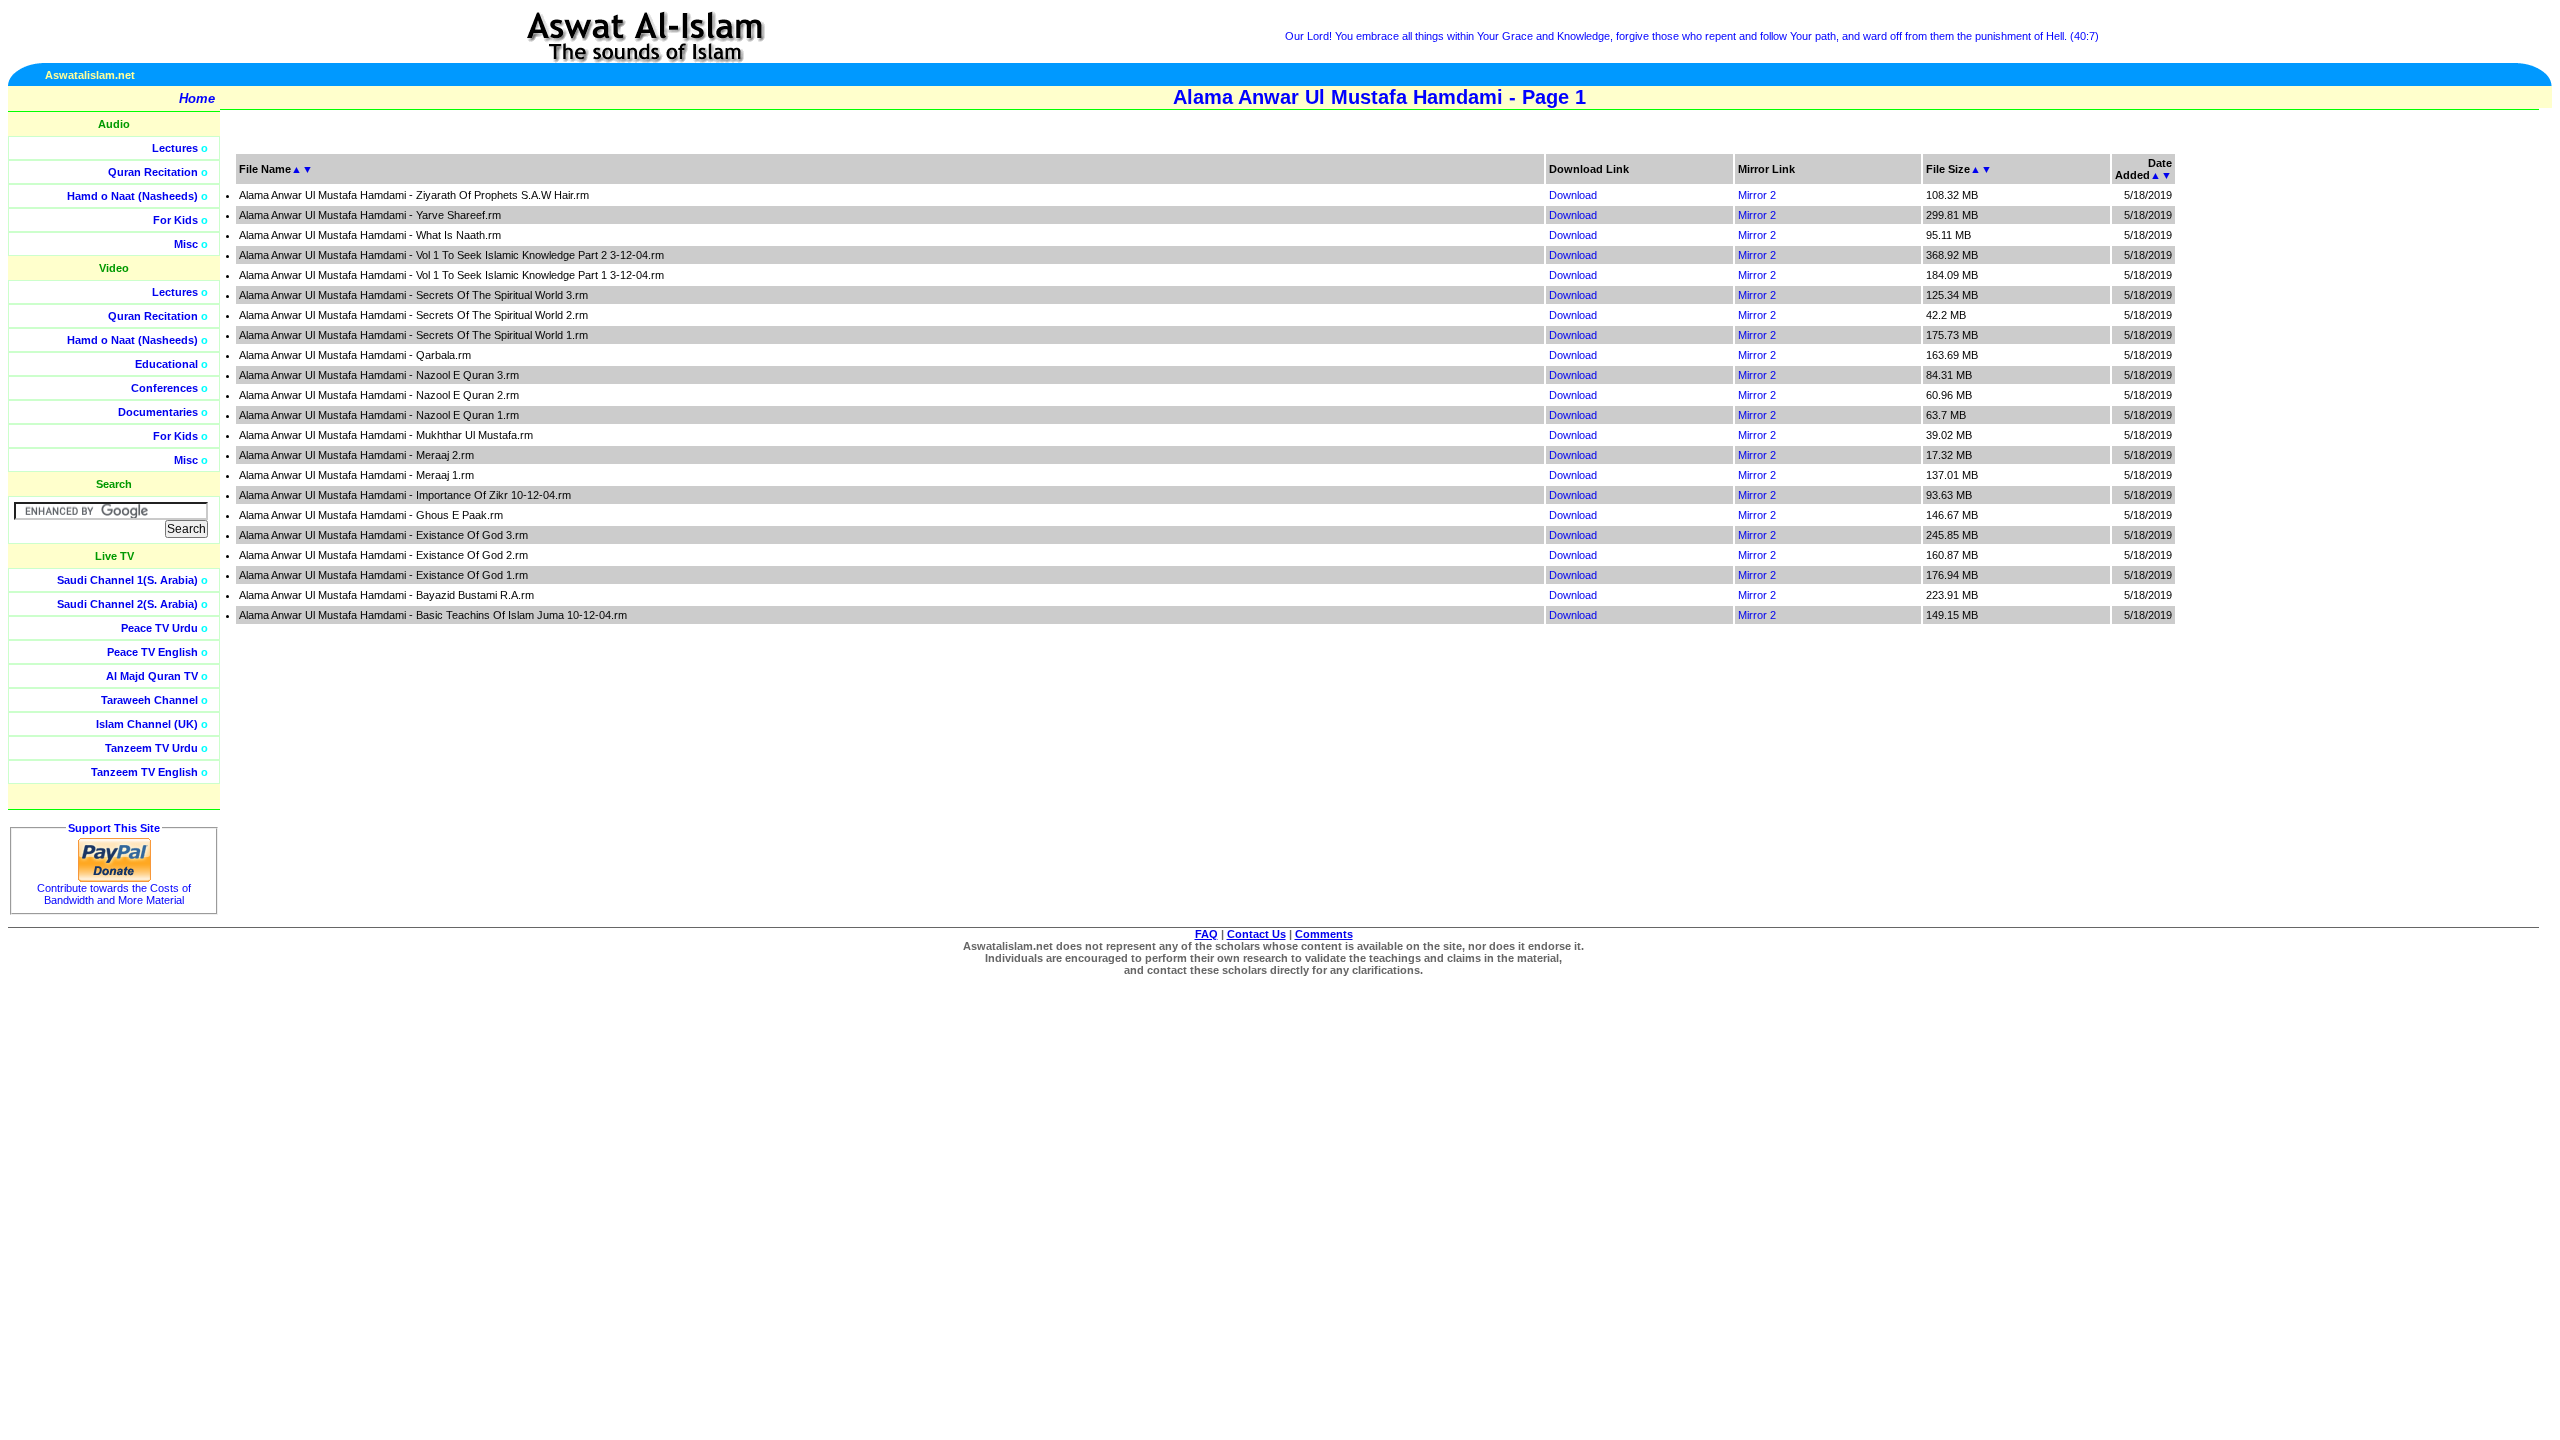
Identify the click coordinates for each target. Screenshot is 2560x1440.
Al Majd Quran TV (152, 676)
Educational (166, 364)
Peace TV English (152, 652)
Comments (1324, 934)
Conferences (164, 388)
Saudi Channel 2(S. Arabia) (127, 604)
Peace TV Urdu (159, 628)
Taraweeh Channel (149, 700)
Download (1573, 195)
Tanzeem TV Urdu (151, 748)
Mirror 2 (1757, 195)
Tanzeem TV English (144, 772)
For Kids (175, 220)
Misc (186, 244)
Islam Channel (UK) (147, 724)
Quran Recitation (153, 172)
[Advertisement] (2465, 450)
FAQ (1206, 934)
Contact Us (1256, 934)
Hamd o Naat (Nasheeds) (132, 196)
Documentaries (158, 412)
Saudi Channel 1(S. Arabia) (127, 580)
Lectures (175, 148)
